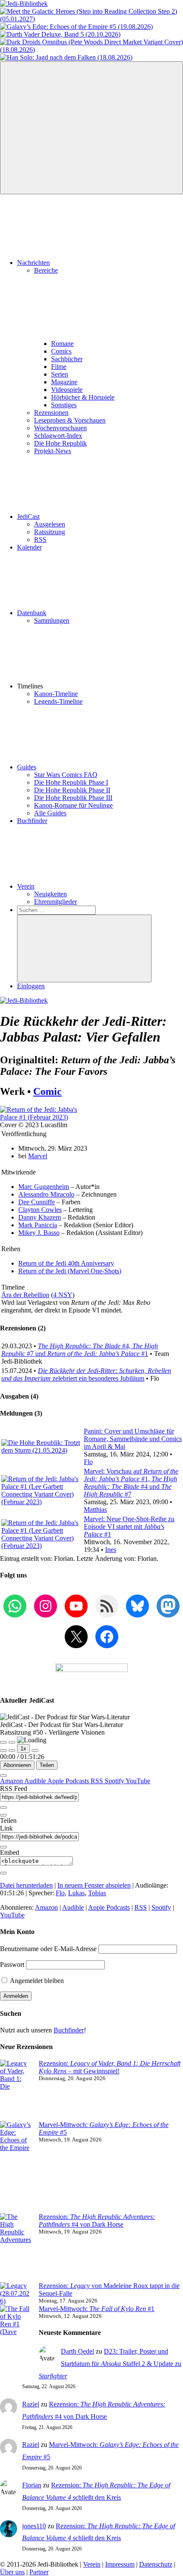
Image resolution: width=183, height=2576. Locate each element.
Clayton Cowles (40, 1210)
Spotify (115, 1781)
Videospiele (67, 390)
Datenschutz (156, 2564)
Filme (59, 367)
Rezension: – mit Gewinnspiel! (110, 2067)
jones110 (34, 2526)
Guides (27, 767)
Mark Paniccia (38, 1225)
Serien (60, 374)
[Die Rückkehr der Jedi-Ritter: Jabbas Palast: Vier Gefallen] (42, 1117)
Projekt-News (53, 451)
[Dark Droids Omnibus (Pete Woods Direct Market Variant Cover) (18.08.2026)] (91, 50)
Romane (62, 344)
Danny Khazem (40, 1217)
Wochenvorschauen (60, 428)
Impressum (120, 2564)
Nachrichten (33, 263)
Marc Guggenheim (44, 1187)
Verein (26, 886)
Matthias (95, 1510)
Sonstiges (64, 405)
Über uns (12, 2572)
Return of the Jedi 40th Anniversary (66, 1263)
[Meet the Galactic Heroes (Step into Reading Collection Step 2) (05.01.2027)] (91, 19)
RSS (40, 540)
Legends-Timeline (58, 701)
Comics (61, 351)
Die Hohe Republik (60, 443)
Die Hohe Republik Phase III (73, 798)
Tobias (97, 1893)
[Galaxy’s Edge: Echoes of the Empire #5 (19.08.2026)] (76, 27)
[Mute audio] (3, 1750)
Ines (111, 1550)
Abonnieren (17, 1765)
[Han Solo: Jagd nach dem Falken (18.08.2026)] (66, 57)
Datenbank (32, 613)
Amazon (12, 1781)
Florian (32, 2485)
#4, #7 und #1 (80, 1350)
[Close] (3, 1776)
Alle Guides (50, 813)
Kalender (29, 547)
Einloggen (31, 986)
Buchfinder (32, 821)
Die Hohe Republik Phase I (71, 782)
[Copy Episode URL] (3, 1847)
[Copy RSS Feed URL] (3, 1808)
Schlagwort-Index (58, 436)
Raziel (31, 2404)
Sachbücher (67, 359)
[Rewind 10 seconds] (12, 1750)
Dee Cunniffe (37, 1202)
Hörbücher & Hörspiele (83, 397)
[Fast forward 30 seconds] (35, 1750)
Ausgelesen (50, 524)
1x (23, 1749)
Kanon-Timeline (56, 694)
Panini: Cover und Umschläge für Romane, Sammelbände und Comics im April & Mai (133, 1439)
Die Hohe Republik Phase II (72, 790)
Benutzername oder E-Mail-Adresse (48, 1949)
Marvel (38, 1156)
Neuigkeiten (50, 894)
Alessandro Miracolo (46, 1194)
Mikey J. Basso (39, 1233)
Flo (88, 1462)
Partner (39, 2572)
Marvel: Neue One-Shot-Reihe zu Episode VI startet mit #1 (129, 1527)
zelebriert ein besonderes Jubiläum (86, 1374)
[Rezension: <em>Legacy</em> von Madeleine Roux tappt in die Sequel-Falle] (16, 2294)
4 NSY (63, 1295)
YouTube (138, 1781)
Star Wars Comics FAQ (66, 775)
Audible (36, 1781)
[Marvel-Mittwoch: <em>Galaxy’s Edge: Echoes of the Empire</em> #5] (16, 2167)
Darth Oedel (77, 2351)
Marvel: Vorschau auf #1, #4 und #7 (131, 1483)
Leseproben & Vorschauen (70, 420)
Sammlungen (52, 620)
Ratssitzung (50, 532)
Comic (47, 1091)
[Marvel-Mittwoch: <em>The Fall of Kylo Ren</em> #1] (16, 2340)
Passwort (12, 1964)
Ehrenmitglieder (56, 902)
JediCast (28, 517)
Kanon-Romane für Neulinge (73, 805)
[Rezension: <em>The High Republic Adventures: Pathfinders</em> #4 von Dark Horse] (16, 2248)
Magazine (64, 382)
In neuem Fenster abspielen (94, 1885)
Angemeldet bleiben (36, 1981)
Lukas (76, 1893)
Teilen (47, 1765)
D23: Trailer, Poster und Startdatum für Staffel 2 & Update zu (110, 2364)
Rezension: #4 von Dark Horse (97, 2221)
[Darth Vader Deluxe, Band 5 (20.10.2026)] (60, 34)
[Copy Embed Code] (3, 1873)
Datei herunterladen (26, 1885)
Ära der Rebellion (25, 1295)
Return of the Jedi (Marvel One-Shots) (70, 1271)
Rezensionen (51, 413)
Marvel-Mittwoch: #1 (97, 2309)
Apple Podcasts (69, 1781)
